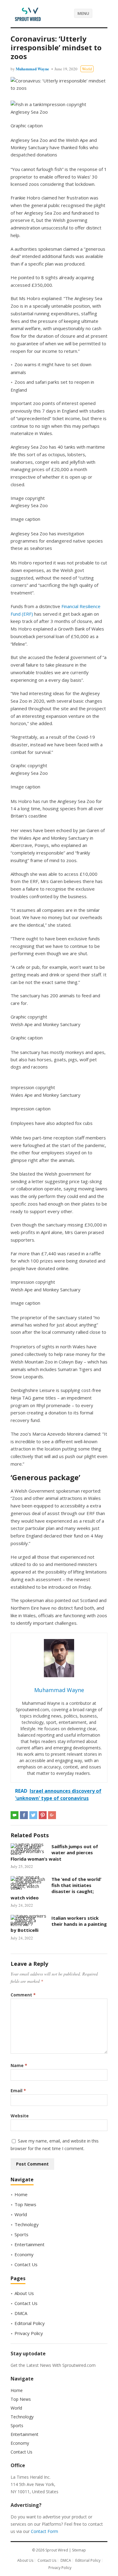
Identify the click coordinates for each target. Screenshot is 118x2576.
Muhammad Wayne (32, 69)
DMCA (21, 2313)
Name (19, 2065)
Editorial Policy (30, 2323)
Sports (21, 2234)
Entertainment (29, 2244)
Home (21, 2194)
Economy (24, 2254)
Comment (23, 1995)
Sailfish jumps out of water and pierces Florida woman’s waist (54, 1853)
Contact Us (26, 2264)
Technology (27, 2224)
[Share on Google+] (52, 1815)
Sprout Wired (57, 2550)
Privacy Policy (29, 2333)
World (87, 69)
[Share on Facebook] (24, 1815)
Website (20, 2116)
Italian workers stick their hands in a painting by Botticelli (59, 1924)
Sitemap (79, 2550)
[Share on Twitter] (33, 1815)
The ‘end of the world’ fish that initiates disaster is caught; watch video (56, 1888)
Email (18, 2091)
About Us (24, 2293)
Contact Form (44, 2531)
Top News (25, 2204)
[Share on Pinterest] (43, 1815)
